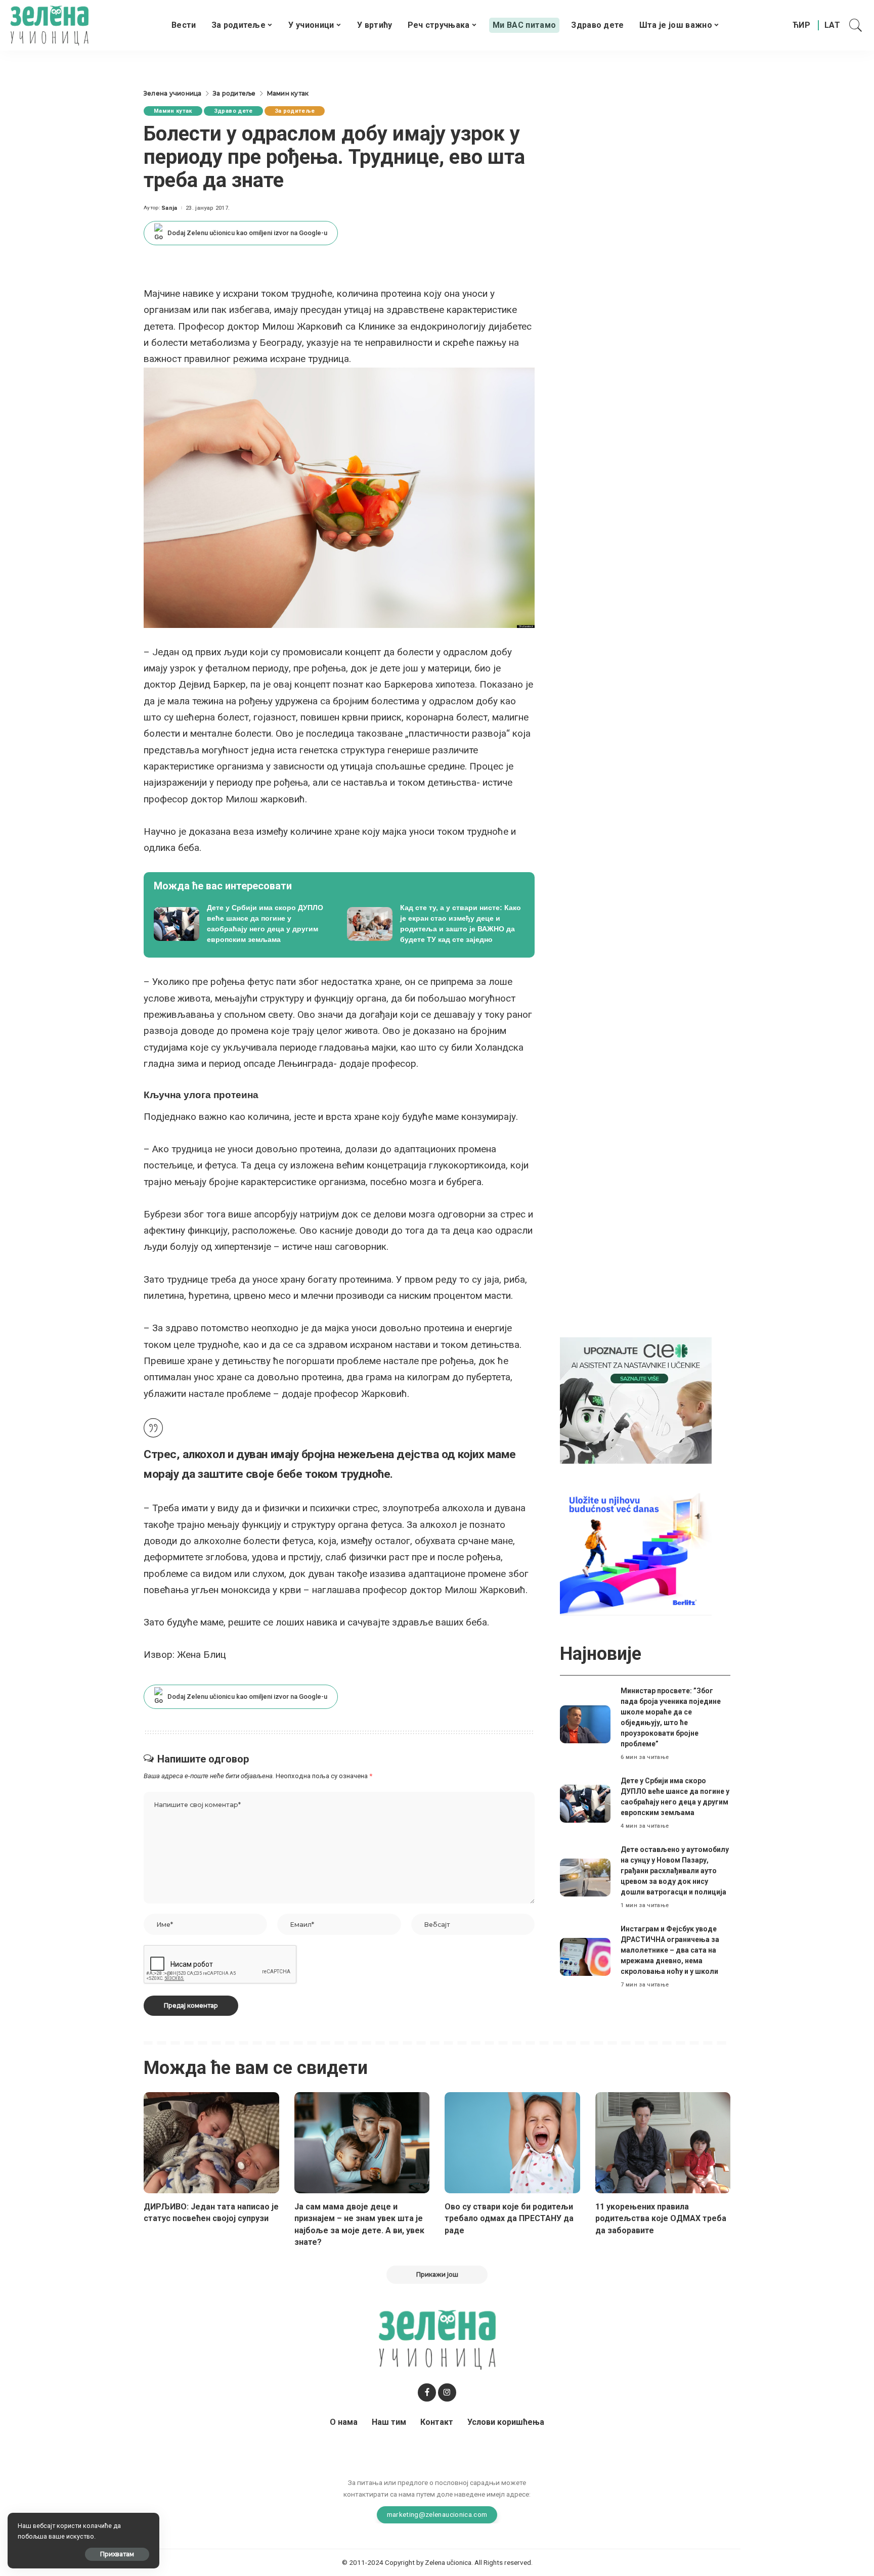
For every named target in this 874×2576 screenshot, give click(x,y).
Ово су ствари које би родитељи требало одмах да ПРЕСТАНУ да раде (509, 2218)
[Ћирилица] (801, 25)
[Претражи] (856, 25)
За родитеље (295, 111)
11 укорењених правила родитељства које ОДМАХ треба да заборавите (661, 2218)
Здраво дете (233, 111)
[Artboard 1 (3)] (636, 1400)
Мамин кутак (173, 111)
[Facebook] (427, 2392)
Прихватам (117, 2554)
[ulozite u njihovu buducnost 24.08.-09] (636, 1552)
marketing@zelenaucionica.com (437, 2514)
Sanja (169, 208)
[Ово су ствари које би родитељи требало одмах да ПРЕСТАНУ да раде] (512, 2143)
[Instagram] (447, 2392)
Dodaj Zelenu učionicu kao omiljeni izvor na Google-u (247, 233)
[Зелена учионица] (49, 25)
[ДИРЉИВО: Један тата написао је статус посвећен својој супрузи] (211, 2143)
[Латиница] (833, 25)
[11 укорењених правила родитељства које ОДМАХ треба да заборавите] (663, 2143)
